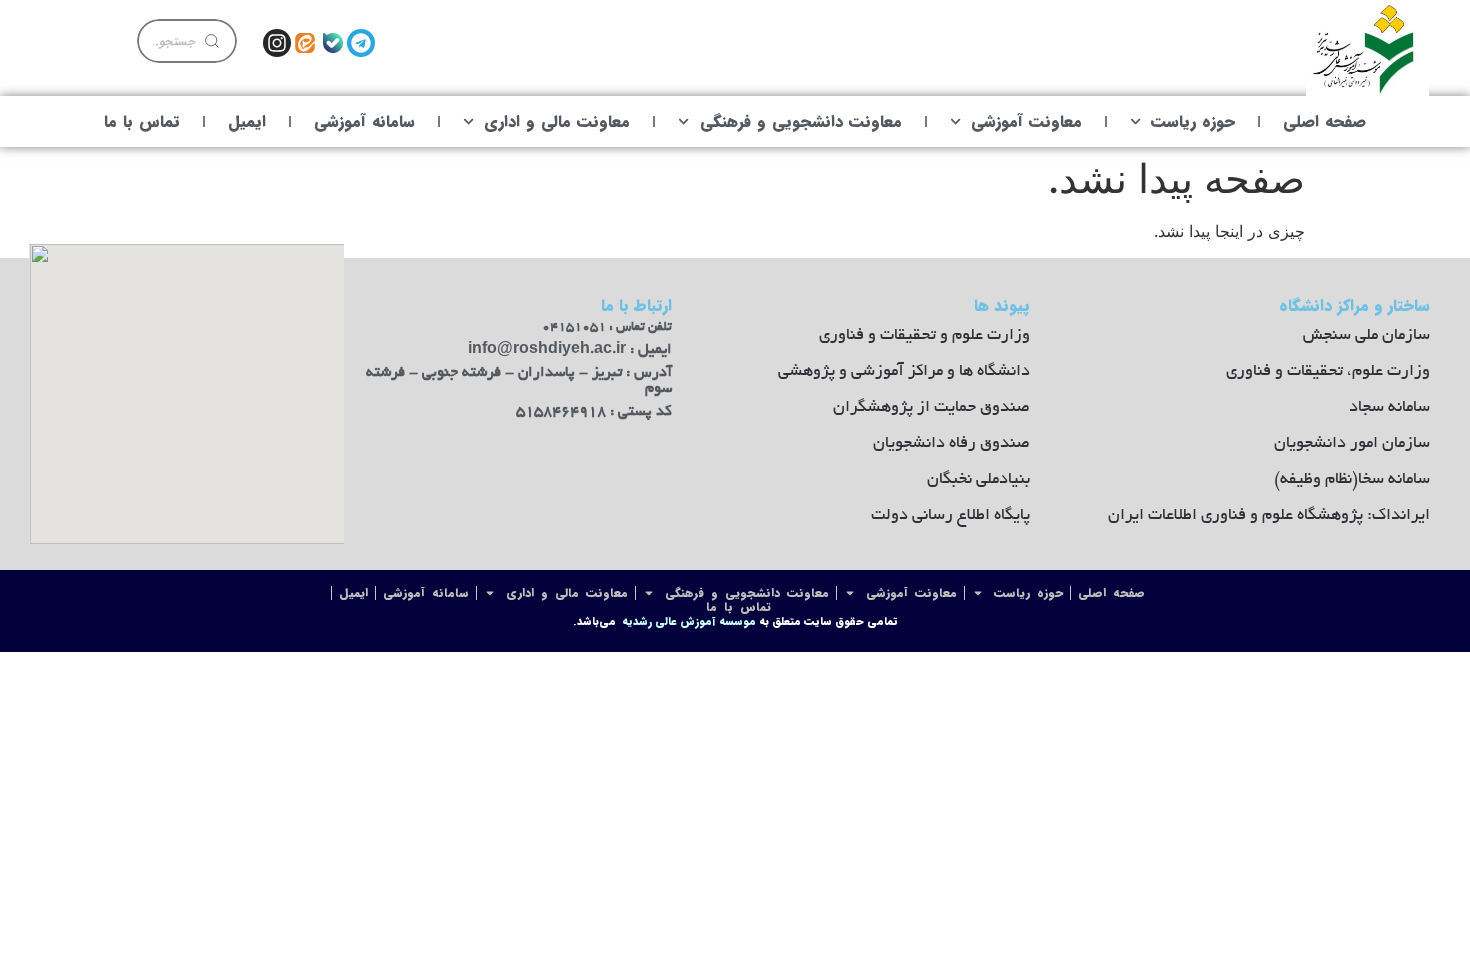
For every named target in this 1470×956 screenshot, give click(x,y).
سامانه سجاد (1389, 408)
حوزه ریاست (1193, 121)
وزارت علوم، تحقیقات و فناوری (1328, 372)
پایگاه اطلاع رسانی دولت (950, 516)
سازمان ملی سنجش (1366, 336)
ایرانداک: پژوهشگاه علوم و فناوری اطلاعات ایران (1269, 516)
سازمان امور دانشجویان (1352, 444)
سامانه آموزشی (364, 121)
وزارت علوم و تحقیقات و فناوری (924, 336)
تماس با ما (142, 121)
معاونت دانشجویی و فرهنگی (801, 121)
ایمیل (247, 121)
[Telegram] (361, 43)
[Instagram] (277, 43)
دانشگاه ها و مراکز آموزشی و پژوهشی (904, 372)
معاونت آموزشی (1026, 121)
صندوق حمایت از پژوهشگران (931, 408)
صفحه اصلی (1324, 121)
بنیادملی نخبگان (978, 480)
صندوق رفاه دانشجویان (951, 444)
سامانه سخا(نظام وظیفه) (1352, 480)
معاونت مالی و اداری (557, 121)
